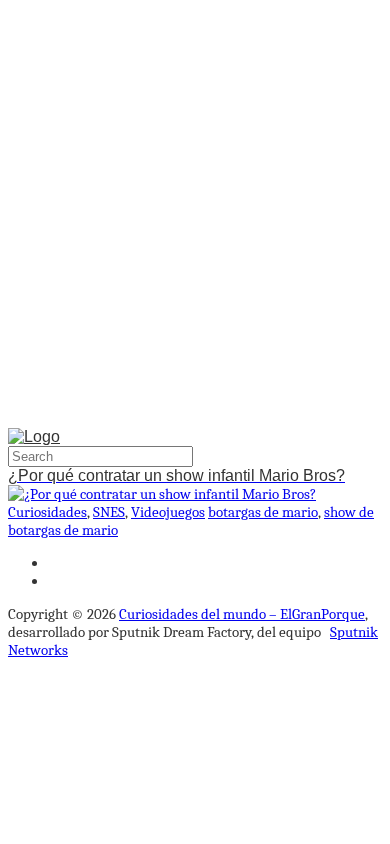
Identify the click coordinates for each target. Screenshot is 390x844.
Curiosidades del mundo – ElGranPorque (242, 614)
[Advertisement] (195, 218)
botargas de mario (263, 512)
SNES (109, 512)
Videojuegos (168, 512)
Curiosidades (47, 512)
